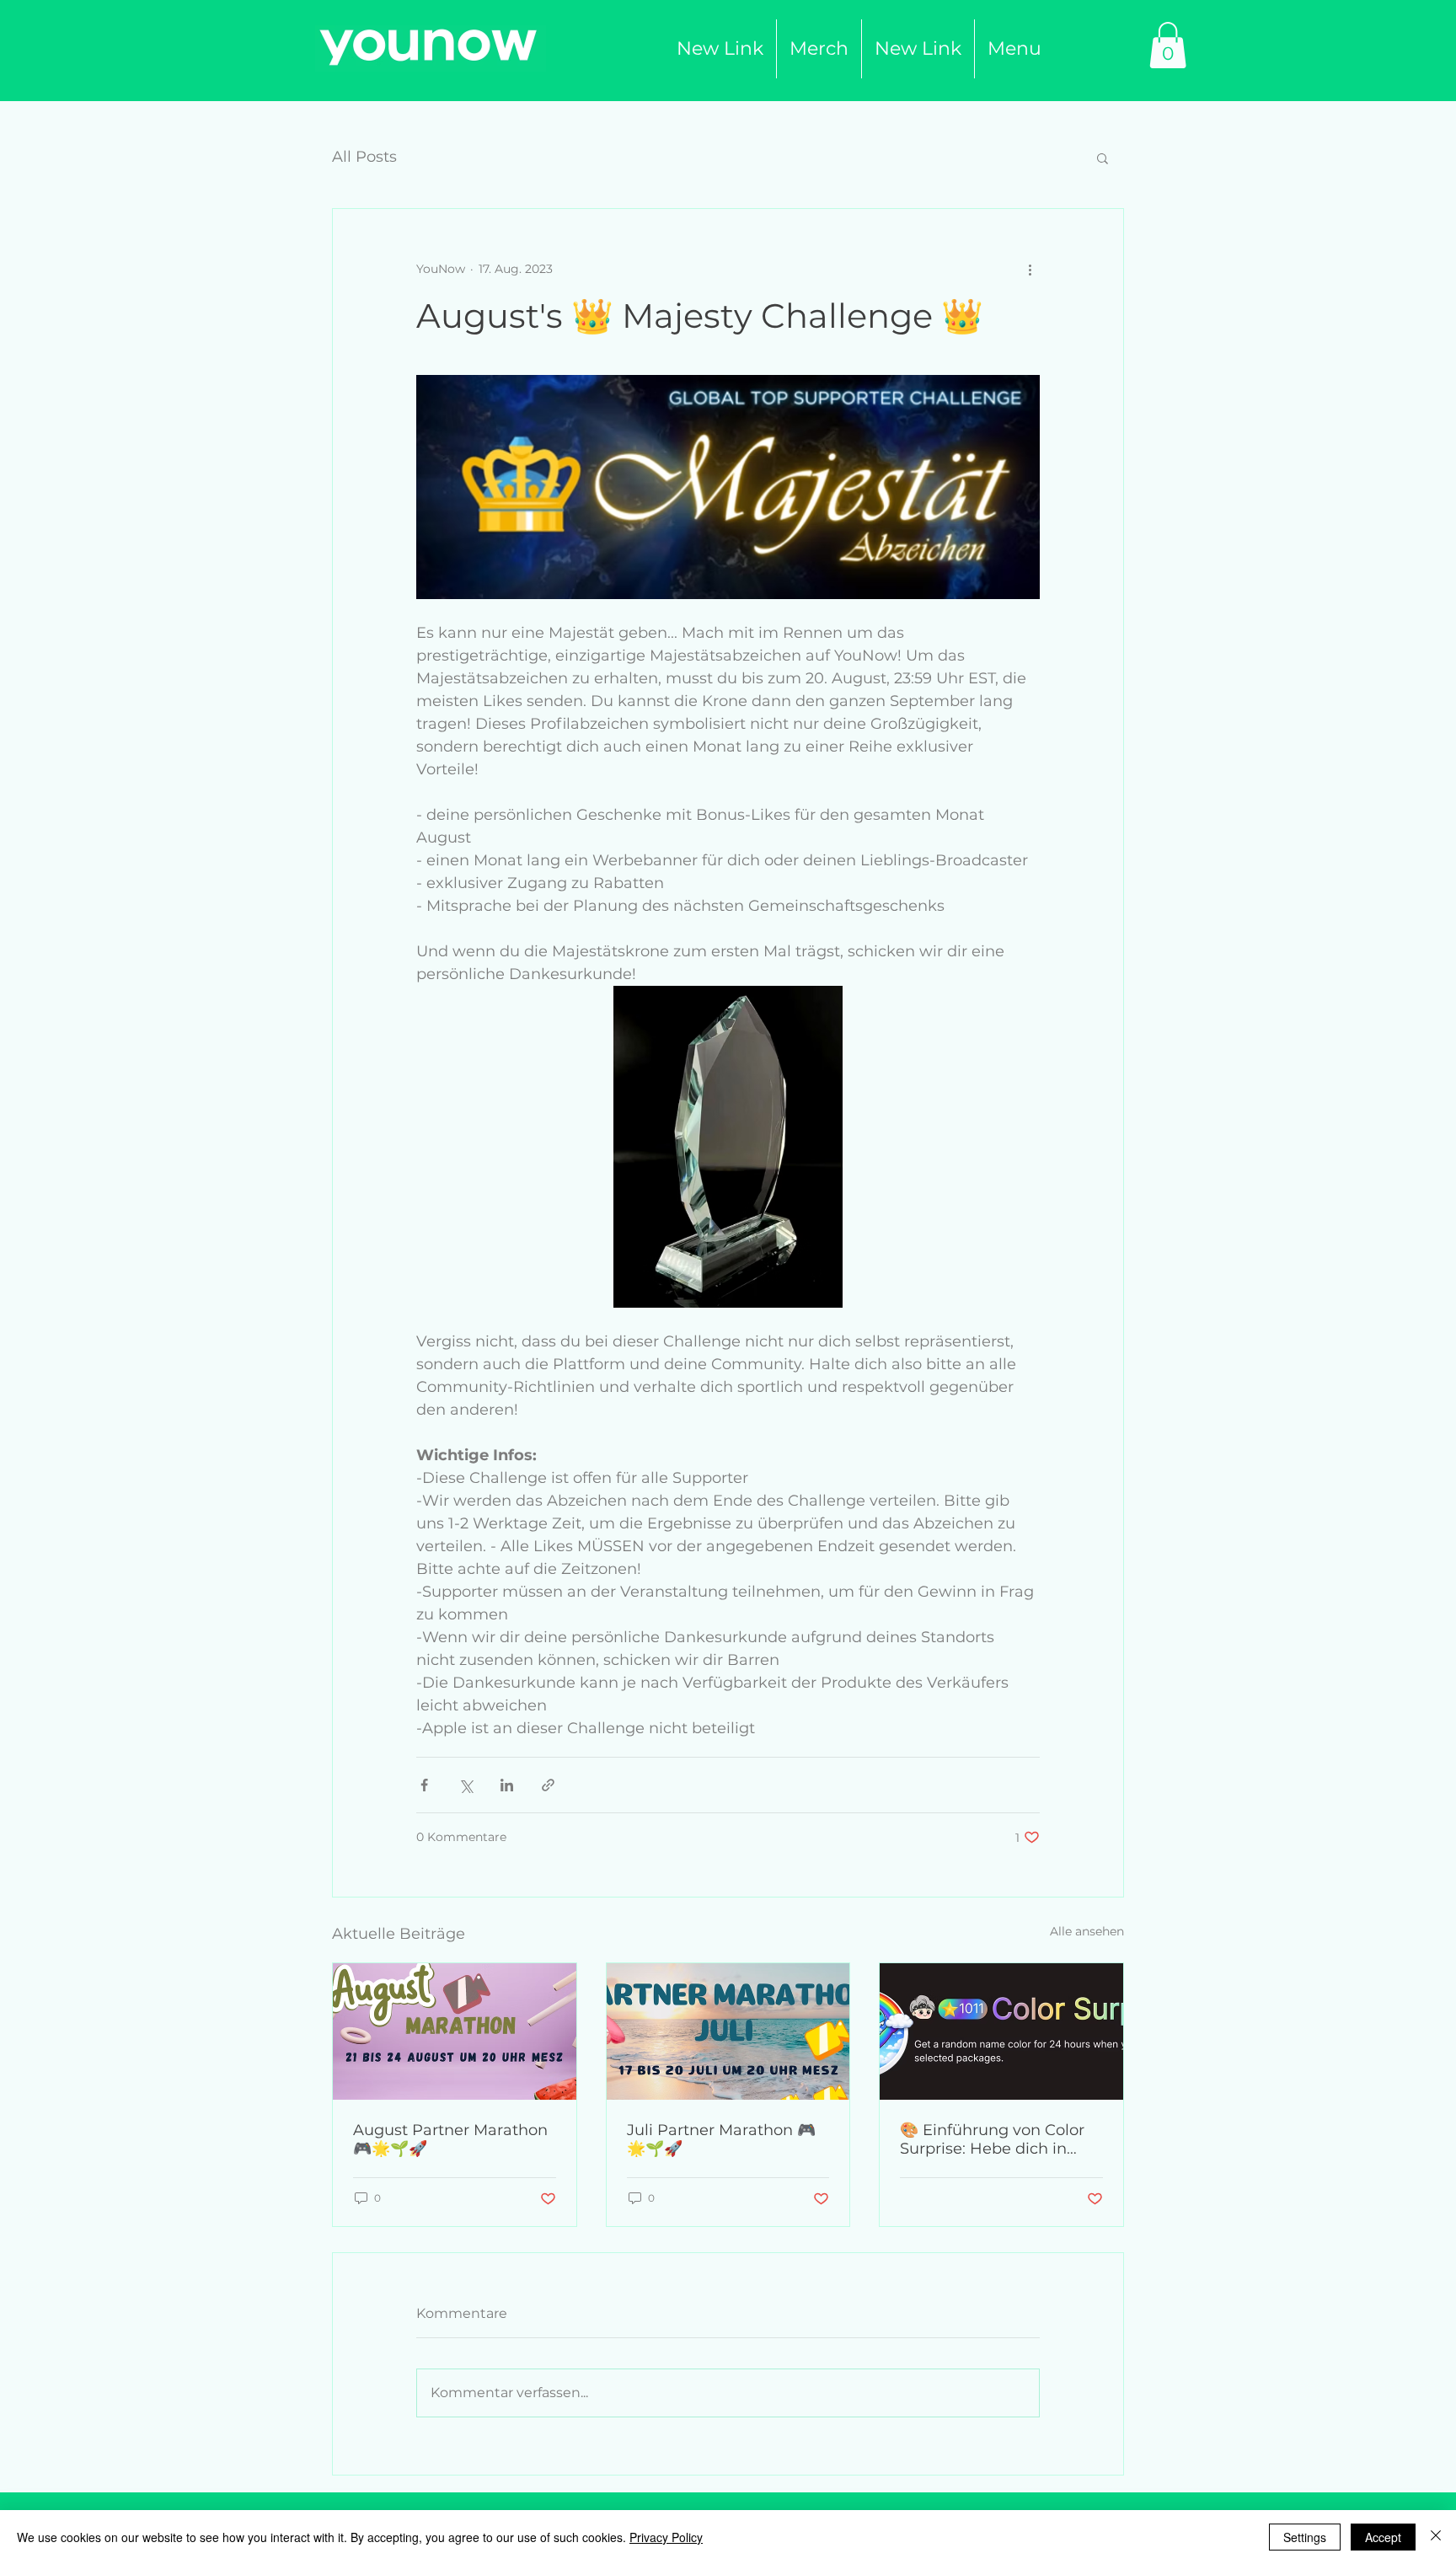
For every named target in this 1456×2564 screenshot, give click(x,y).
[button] (819, 49)
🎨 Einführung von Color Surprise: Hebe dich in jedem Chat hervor (992, 2139)
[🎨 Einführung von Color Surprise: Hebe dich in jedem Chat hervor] (1001, 2031)
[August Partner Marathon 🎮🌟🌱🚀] (455, 2031)
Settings (1305, 2537)
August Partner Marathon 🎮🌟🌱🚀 (450, 2139)
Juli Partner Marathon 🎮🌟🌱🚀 (721, 2139)
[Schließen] (1436, 2537)
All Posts (364, 157)
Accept (1383, 2537)
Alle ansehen (1087, 1931)
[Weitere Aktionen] (1030, 270)
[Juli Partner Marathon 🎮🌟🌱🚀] (728, 2031)
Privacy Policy (666, 2537)
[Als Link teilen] (548, 1785)
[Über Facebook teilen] (424, 1785)
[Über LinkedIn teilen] (507, 1785)
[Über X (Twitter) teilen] (466, 1785)
